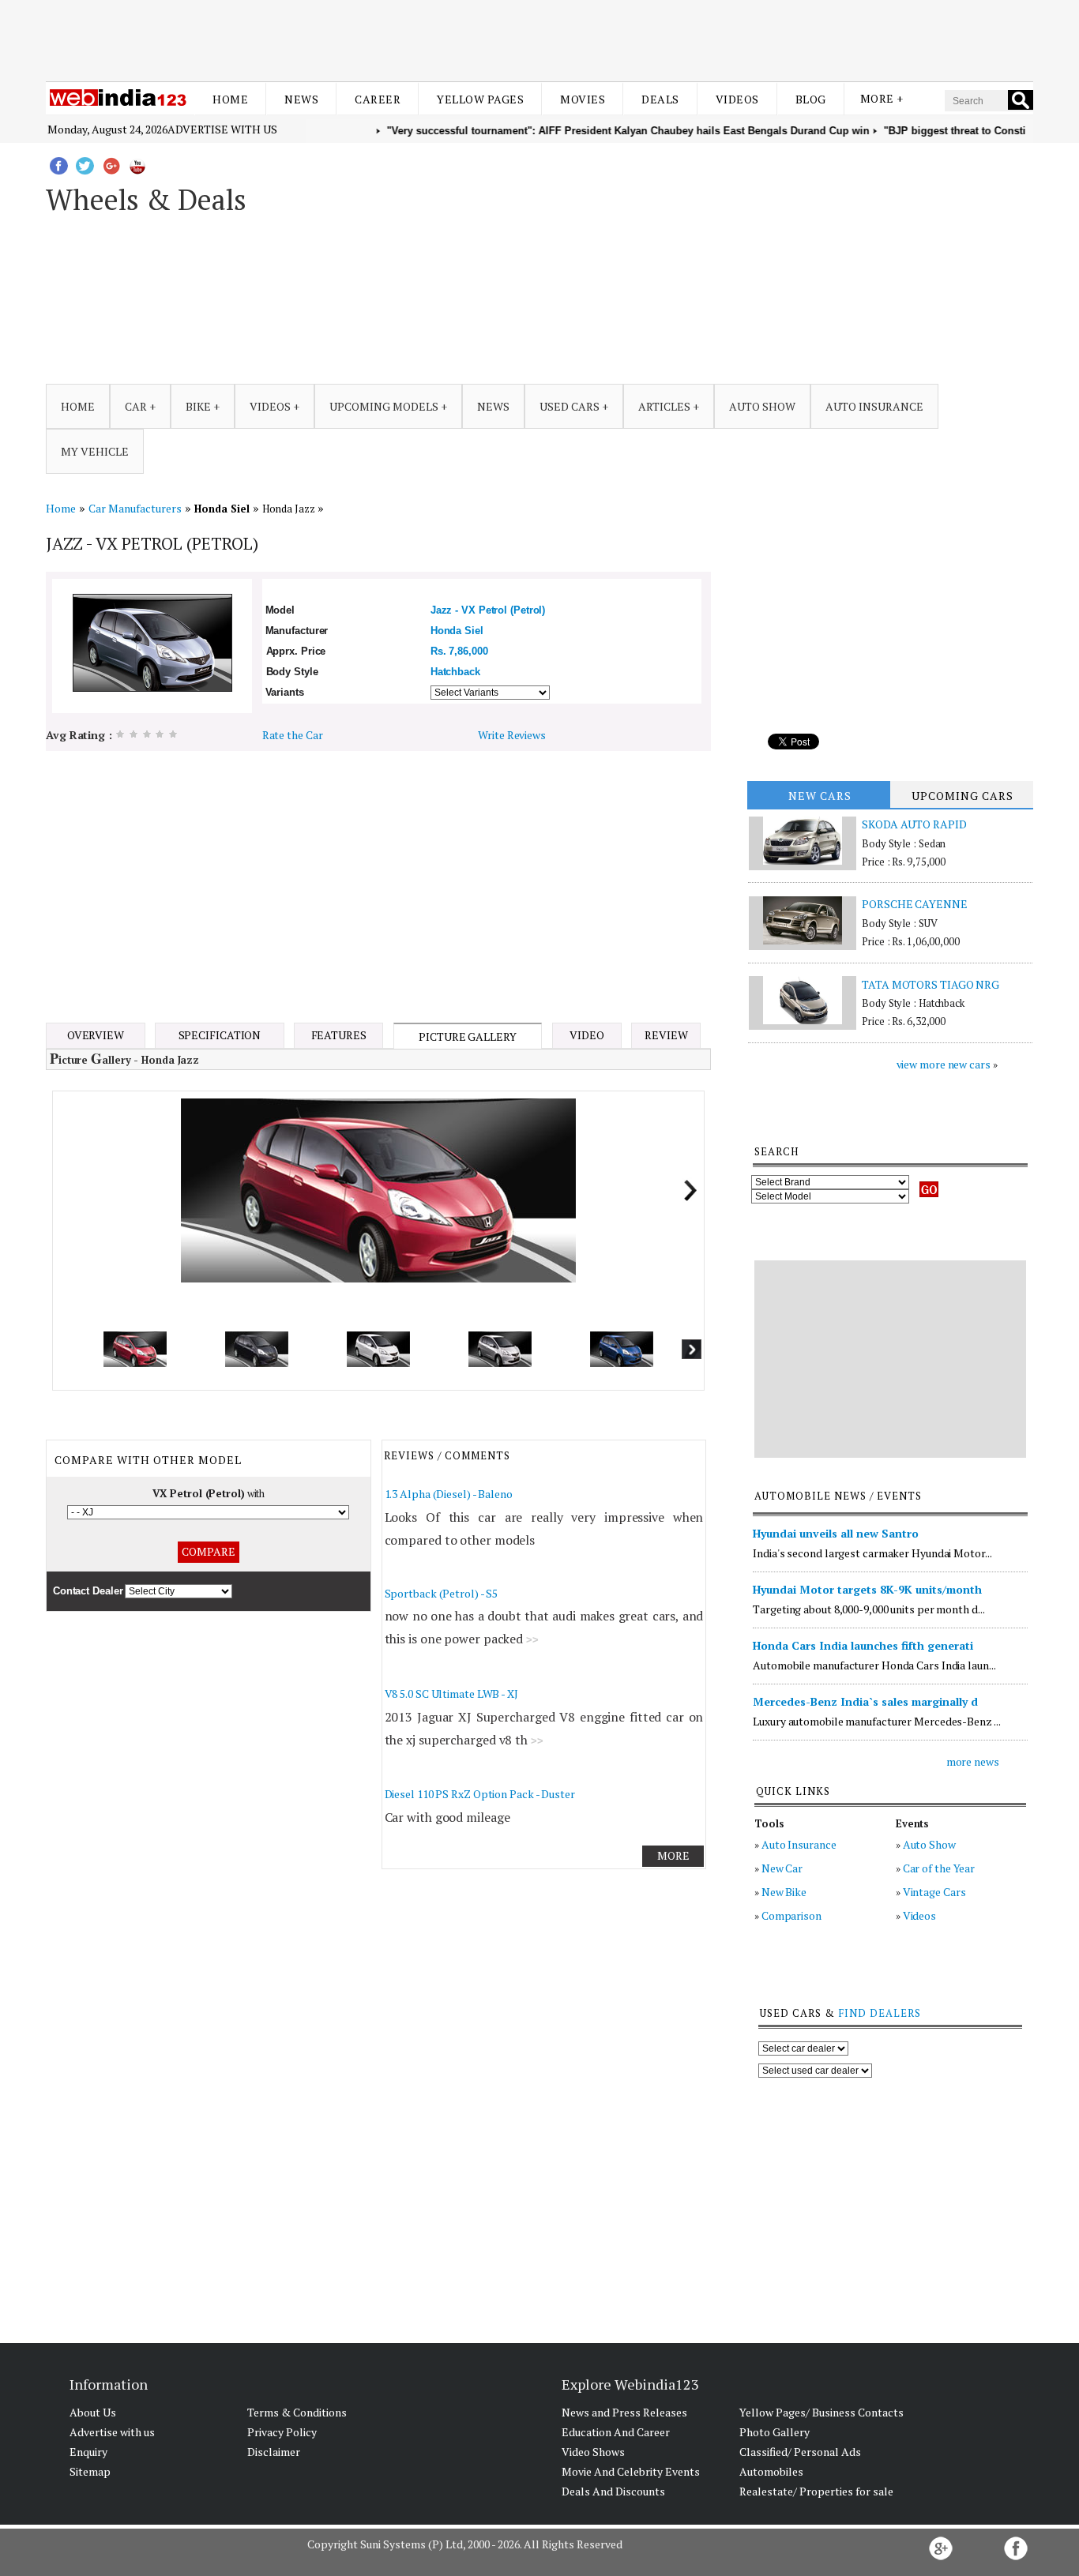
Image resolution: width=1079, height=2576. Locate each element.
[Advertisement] (539, 38)
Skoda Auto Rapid (914, 824)
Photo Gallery (774, 2432)
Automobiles (771, 2471)
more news (973, 1761)
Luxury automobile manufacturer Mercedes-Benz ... (876, 1721)
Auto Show (929, 1844)
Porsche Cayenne (915, 904)
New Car (782, 1868)
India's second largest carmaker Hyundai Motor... (872, 1553)
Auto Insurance (799, 1844)
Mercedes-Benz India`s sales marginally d (865, 1701)
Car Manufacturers (135, 508)
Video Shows (593, 2452)
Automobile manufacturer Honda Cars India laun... (874, 1665)
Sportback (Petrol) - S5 (442, 1593)
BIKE (198, 406)
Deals (660, 99)
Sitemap (90, 2471)
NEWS (493, 406)
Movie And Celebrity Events (631, 2471)
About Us (93, 2412)
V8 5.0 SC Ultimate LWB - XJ (451, 1694)
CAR (136, 406)
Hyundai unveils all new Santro (836, 1533)
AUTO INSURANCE (874, 406)
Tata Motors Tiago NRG (930, 984)
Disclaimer (274, 2452)
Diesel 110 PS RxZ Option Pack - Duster (480, 1794)
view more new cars (944, 1064)
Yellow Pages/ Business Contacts (821, 2412)
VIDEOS (270, 406)
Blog (811, 99)
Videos (737, 99)
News (301, 99)
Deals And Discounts (613, 2491)
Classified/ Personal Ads (800, 2452)
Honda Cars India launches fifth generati (863, 1645)
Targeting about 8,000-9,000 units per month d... (868, 1609)
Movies (583, 99)
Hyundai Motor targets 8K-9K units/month (867, 1589)
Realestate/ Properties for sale (816, 2491)
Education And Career (616, 2432)
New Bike (784, 1892)
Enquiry (88, 2452)
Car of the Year (939, 1868)
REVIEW (666, 1035)
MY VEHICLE (95, 451)
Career (378, 99)
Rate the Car (293, 735)
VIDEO (587, 1035)
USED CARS (570, 406)
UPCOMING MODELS (384, 406)
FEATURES (339, 1035)
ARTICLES (664, 406)
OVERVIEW (96, 1035)
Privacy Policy (282, 2432)
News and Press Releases (624, 2412)
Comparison (791, 1915)
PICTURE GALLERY (468, 1036)
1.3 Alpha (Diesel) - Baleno (449, 1494)
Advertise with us (222, 129)
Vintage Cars (934, 1892)
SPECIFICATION (220, 1035)
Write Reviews (512, 735)
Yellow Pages (480, 99)
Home (230, 99)
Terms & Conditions (297, 2412)
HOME (78, 406)
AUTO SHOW (762, 406)
